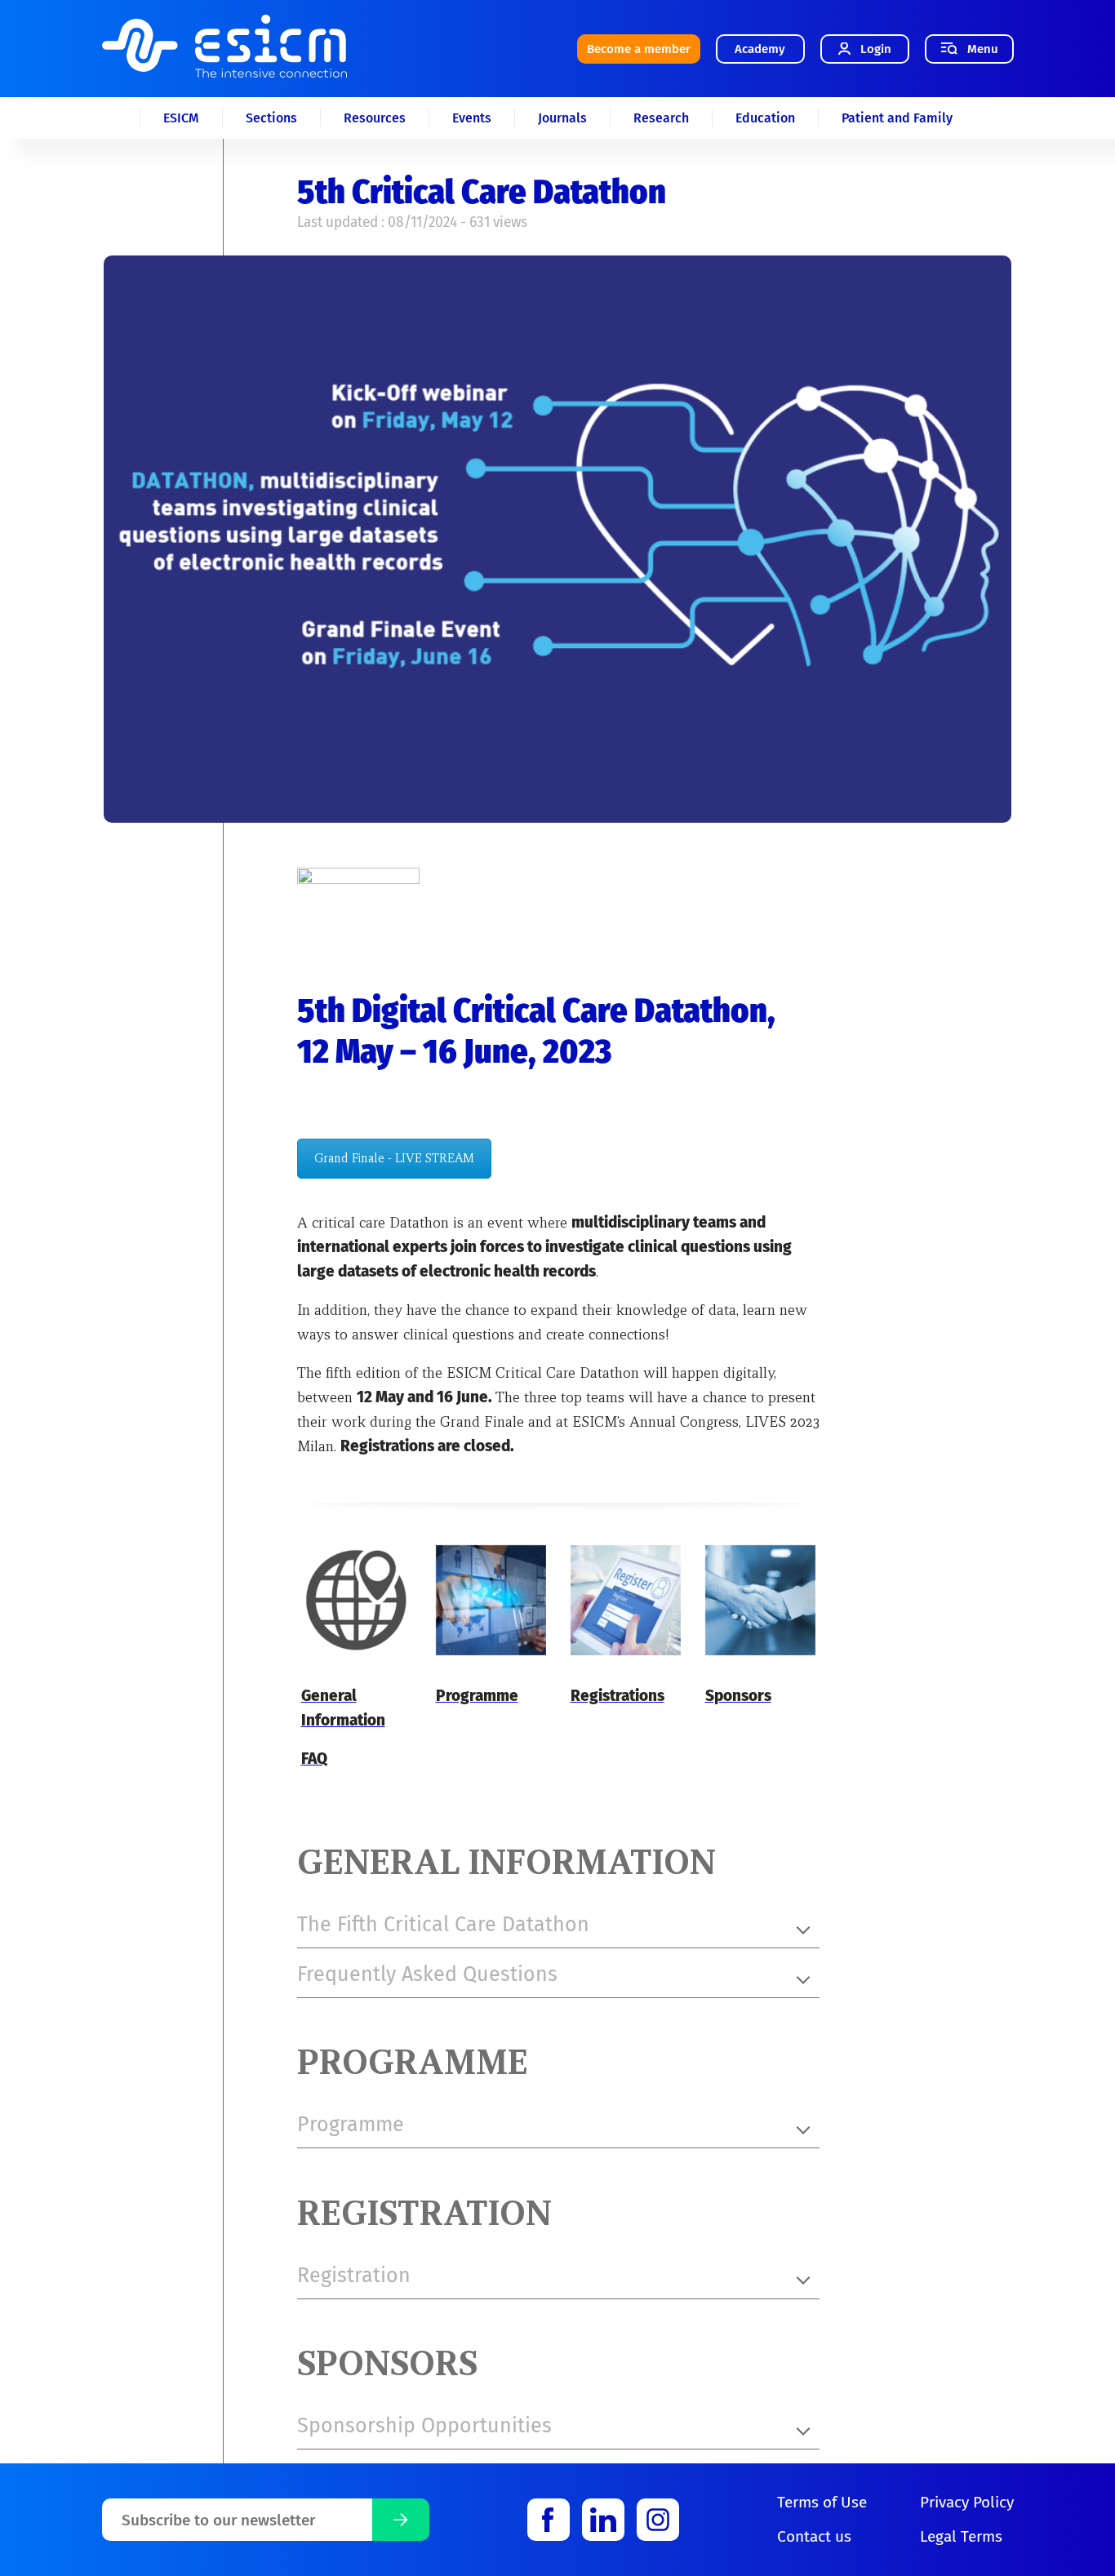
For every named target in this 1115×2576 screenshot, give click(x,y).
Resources (375, 118)
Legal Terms (961, 2536)
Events (472, 118)
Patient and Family (897, 118)
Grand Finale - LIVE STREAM (394, 1158)
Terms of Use (822, 2502)
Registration (354, 2276)
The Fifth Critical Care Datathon (443, 1925)
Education (765, 118)
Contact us (814, 2536)
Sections (271, 118)
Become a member (639, 49)
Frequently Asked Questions (427, 1974)
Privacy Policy (967, 2502)
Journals (562, 118)
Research (661, 118)
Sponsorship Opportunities (424, 2426)
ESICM (181, 118)
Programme (351, 2125)
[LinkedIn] (603, 2520)
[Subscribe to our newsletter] (401, 2520)
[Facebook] (549, 2520)
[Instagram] (658, 2520)
